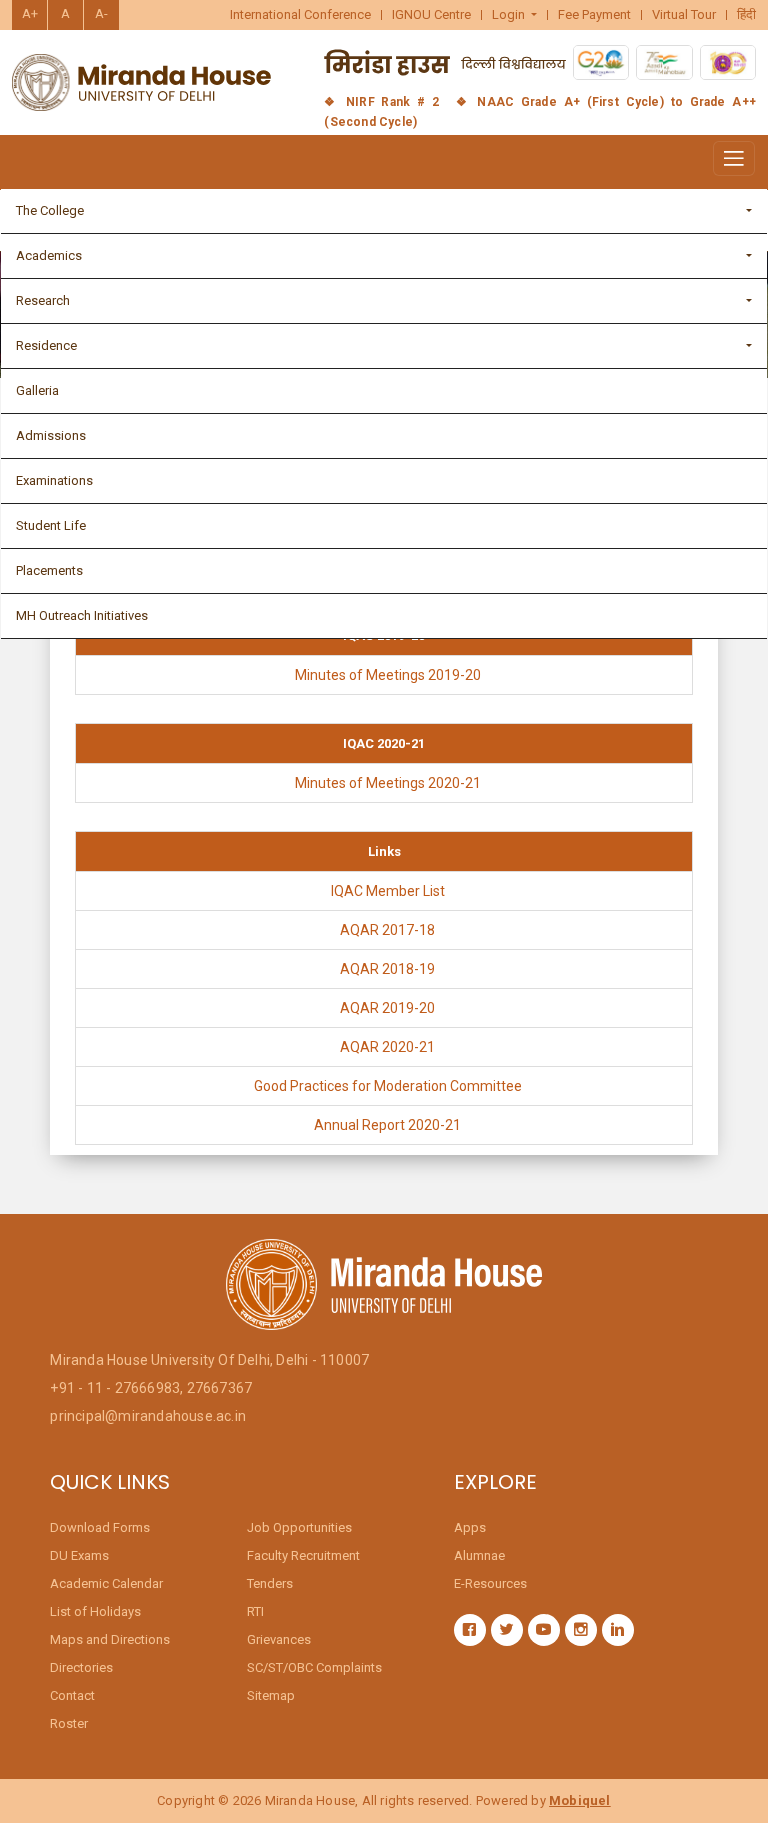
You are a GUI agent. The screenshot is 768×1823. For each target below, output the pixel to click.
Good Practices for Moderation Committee (388, 1086)
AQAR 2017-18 (387, 930)
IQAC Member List (388, 891)
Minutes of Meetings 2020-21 (388, 783)
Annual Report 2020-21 (387, 1125)
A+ (30, 13)
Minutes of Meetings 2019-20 (388, 675)
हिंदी (746, 15)
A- (101, 13)
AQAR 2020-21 (387, 1047)
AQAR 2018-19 (387, 969)
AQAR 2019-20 (387, 1008)
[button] (515, 15)
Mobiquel (580, 1800)
